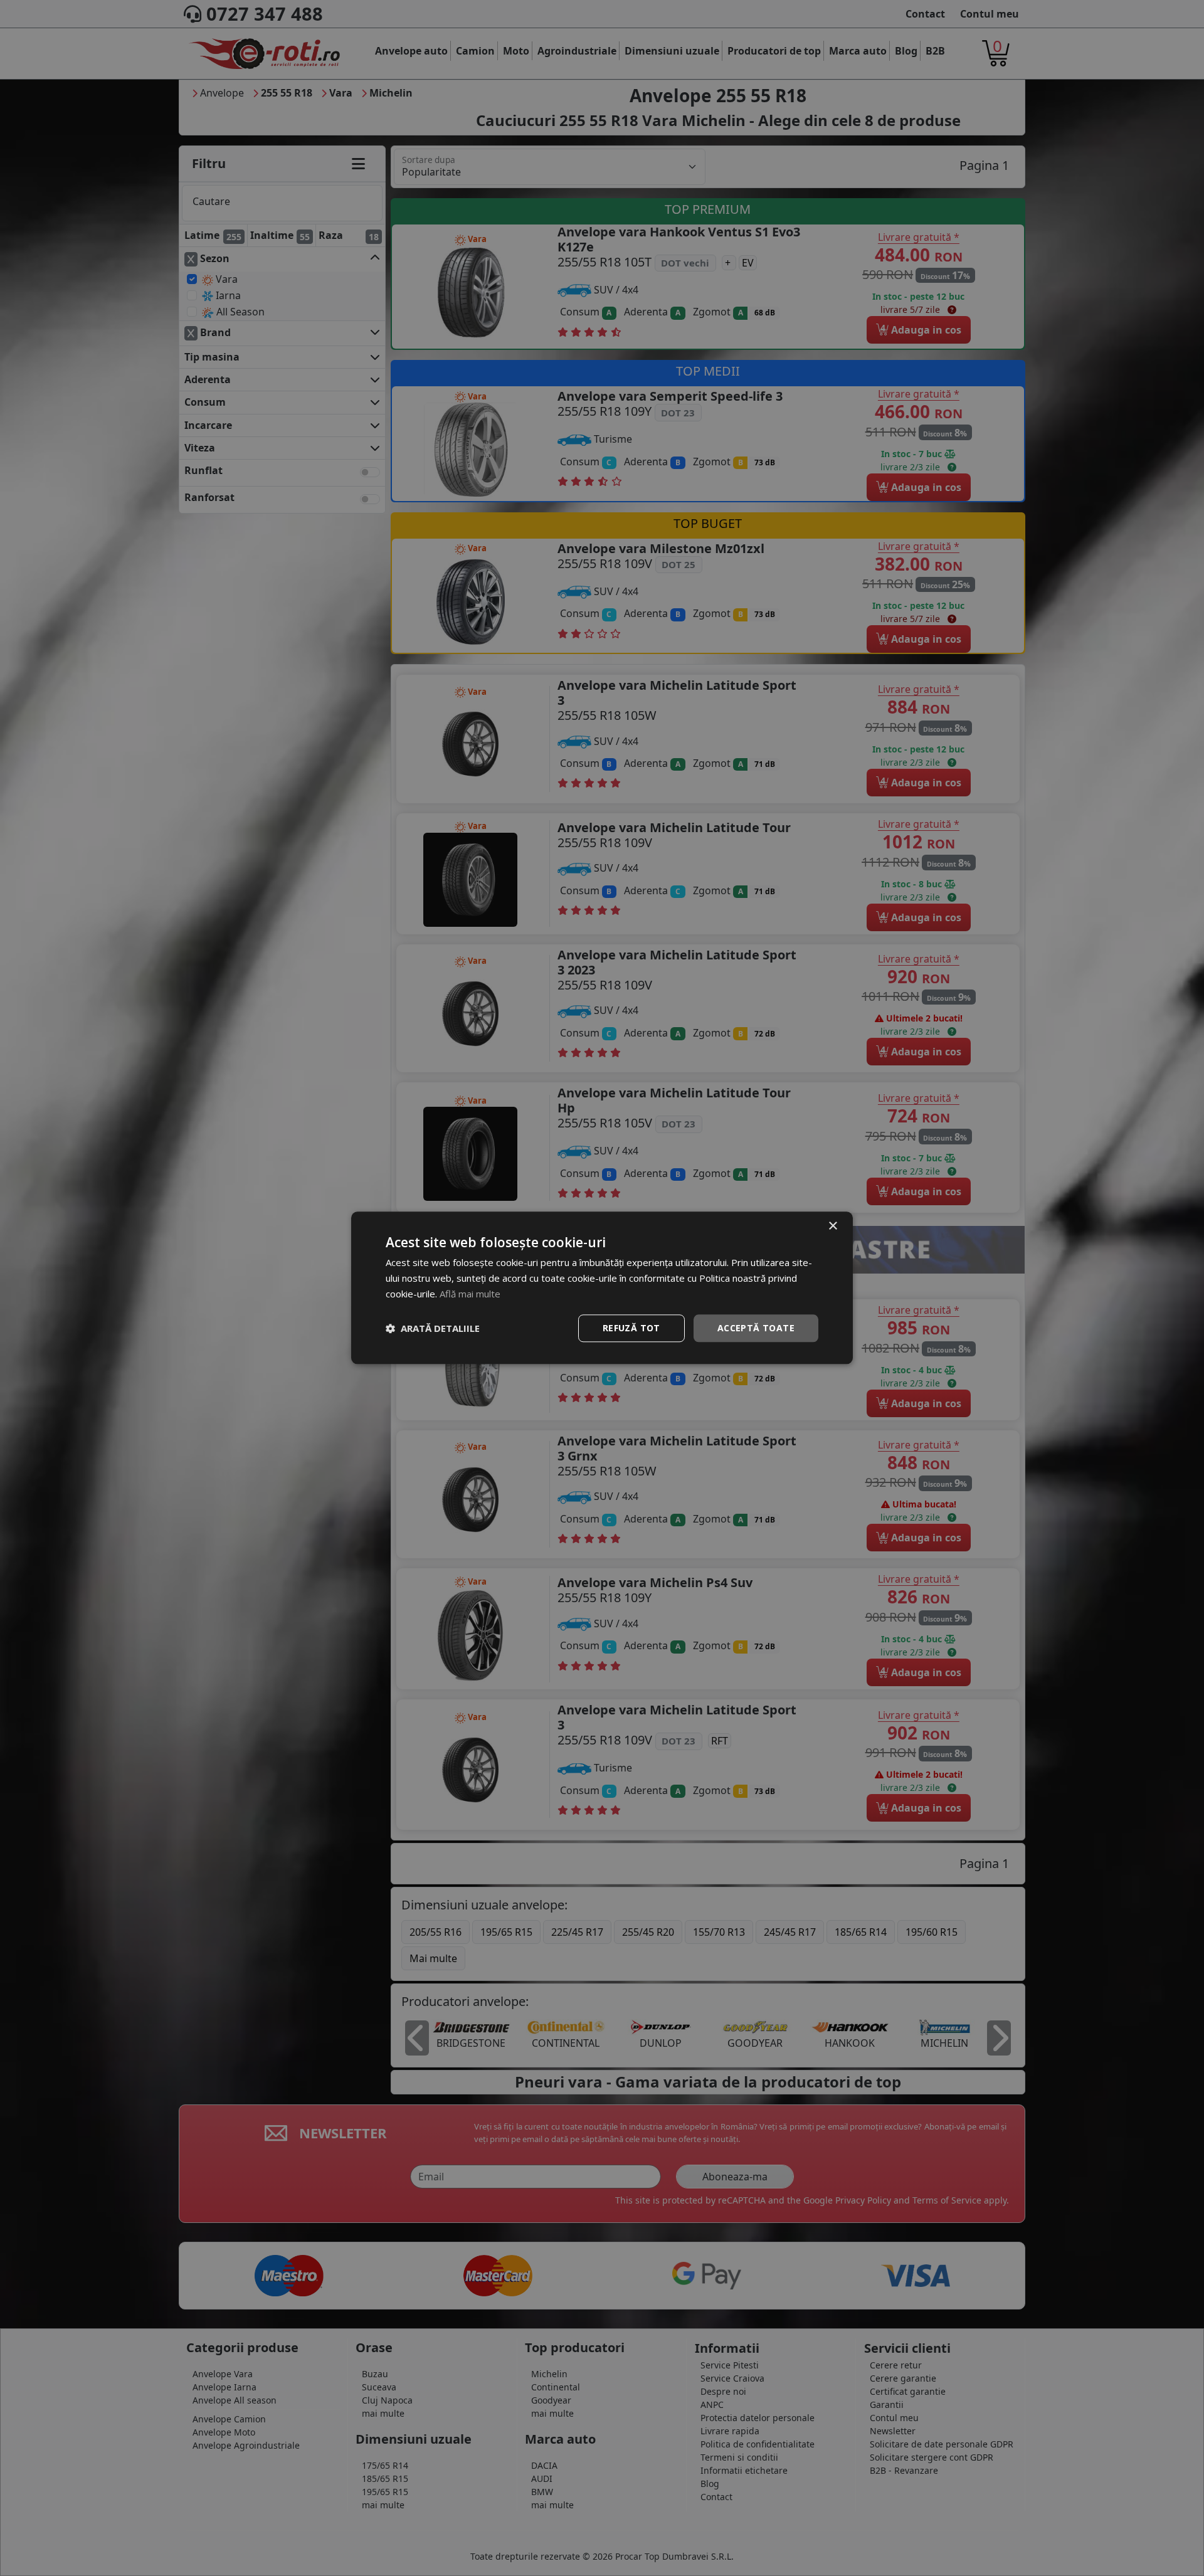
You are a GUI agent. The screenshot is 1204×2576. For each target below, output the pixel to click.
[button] (433, 1328)
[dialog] (602, 1288)
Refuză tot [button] (631, 1328)
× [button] (832, 1226)
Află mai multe (470, 1294)
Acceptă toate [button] (756, 1328)
